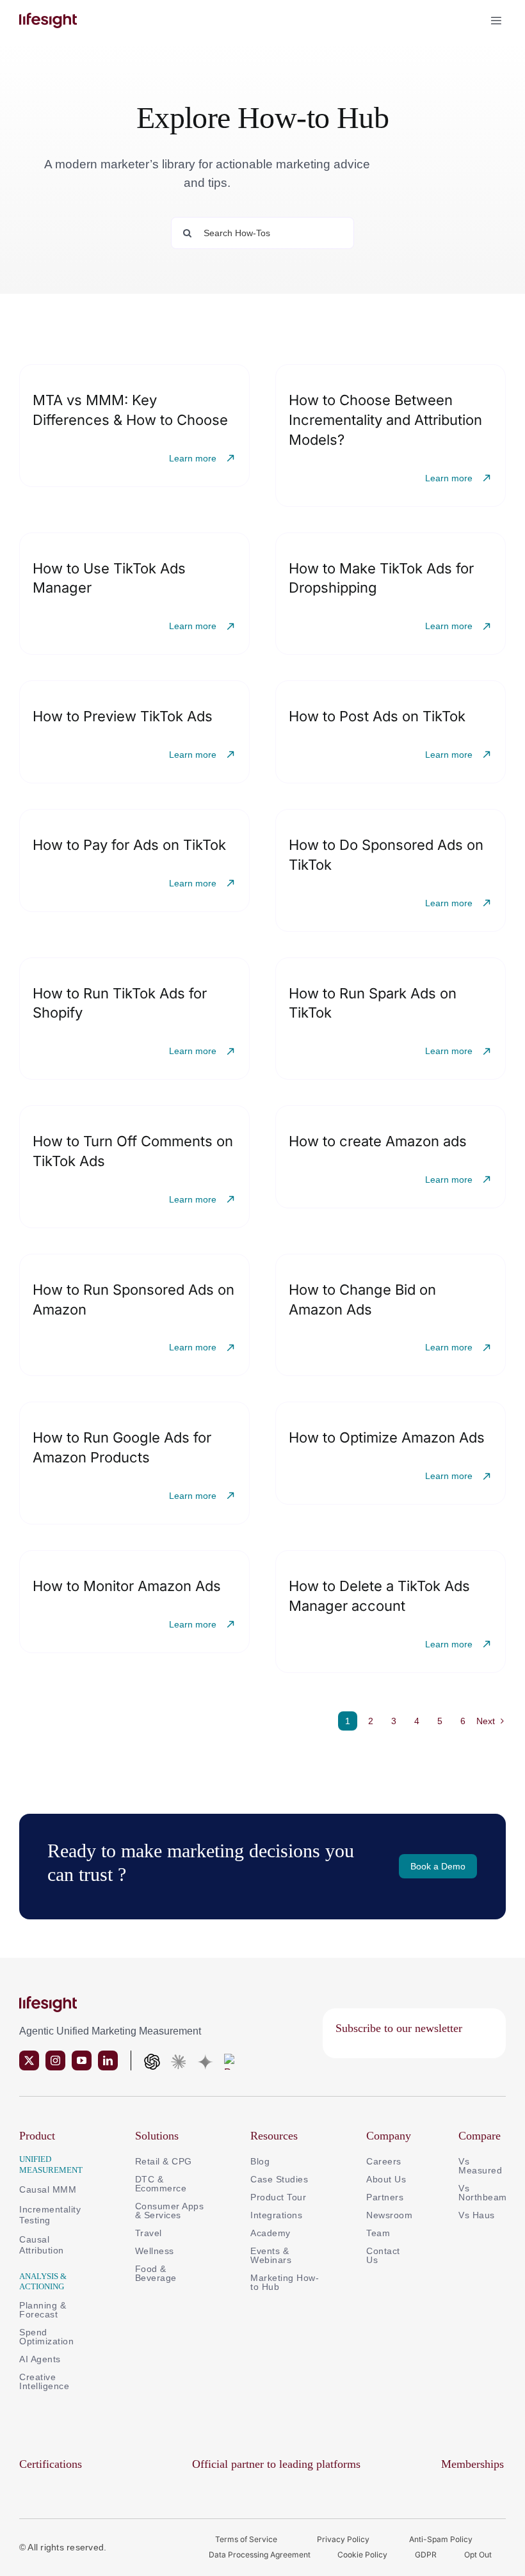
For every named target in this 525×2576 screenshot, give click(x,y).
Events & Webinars (271, 2255)
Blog (260, 2161)
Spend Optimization (46, 2337)
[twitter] (29, 2060)
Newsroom (389, 2215)
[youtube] (82, 2060)
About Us (386, 2179)
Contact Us (383, 2255)
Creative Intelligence (44, 2381)
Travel (149, 2233)
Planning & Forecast (43, 2310)
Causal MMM (48, 2189)
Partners (385, 2197)
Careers (384, 2161)
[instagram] (55, 2060)
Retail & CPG (164, 2161)
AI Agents (40, 2359)
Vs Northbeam (483, 2193)
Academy (271, 2233)
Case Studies (279, 2179)
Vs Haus (477, 2215)
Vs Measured (480, 2166)
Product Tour (278, 2197)
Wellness (155, 2251)
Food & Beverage (156, 2273)
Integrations (276, 2215)
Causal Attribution (42, 2245)
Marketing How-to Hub (285, 2282)
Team (380, 2233)
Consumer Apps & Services (170, 2211)
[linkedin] (108, 2060)
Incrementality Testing (50, 2215)
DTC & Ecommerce (161, 2184)
